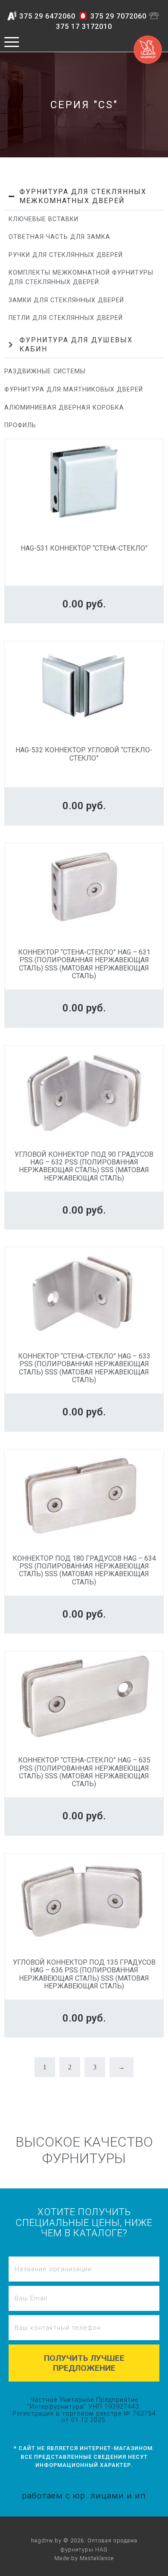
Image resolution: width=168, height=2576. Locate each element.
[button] (84, 197)
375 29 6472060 (47, 16)
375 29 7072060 (118, 16)
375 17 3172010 (84, 27)
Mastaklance (97, 2558)
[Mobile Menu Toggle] (12, 42)
